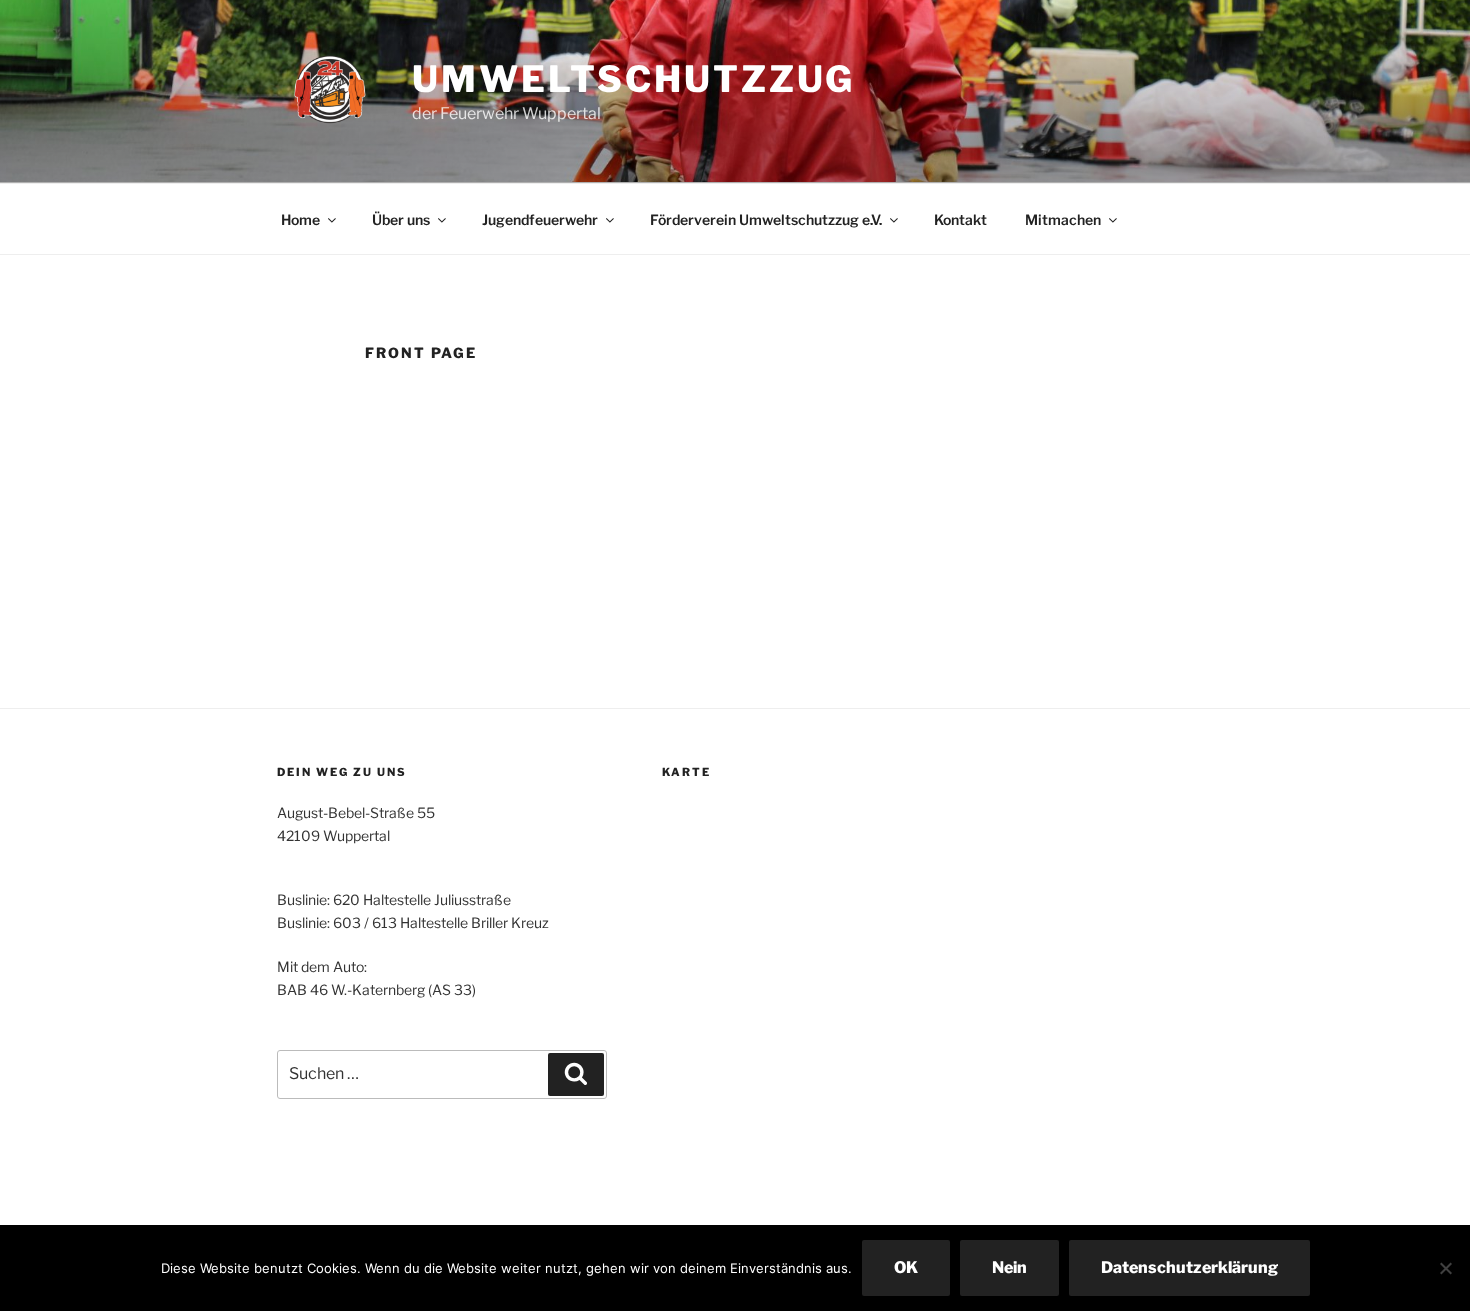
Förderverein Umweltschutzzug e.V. (766, 219)
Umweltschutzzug (633, 79)
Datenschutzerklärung (1189, 1267)
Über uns (401, 219)
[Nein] (1445, 1268)
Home (300, 219)
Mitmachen (1063, 219)
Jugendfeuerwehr (540, 219)
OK (906, 1267)
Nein (1009, 1267)
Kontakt (960, 219)
